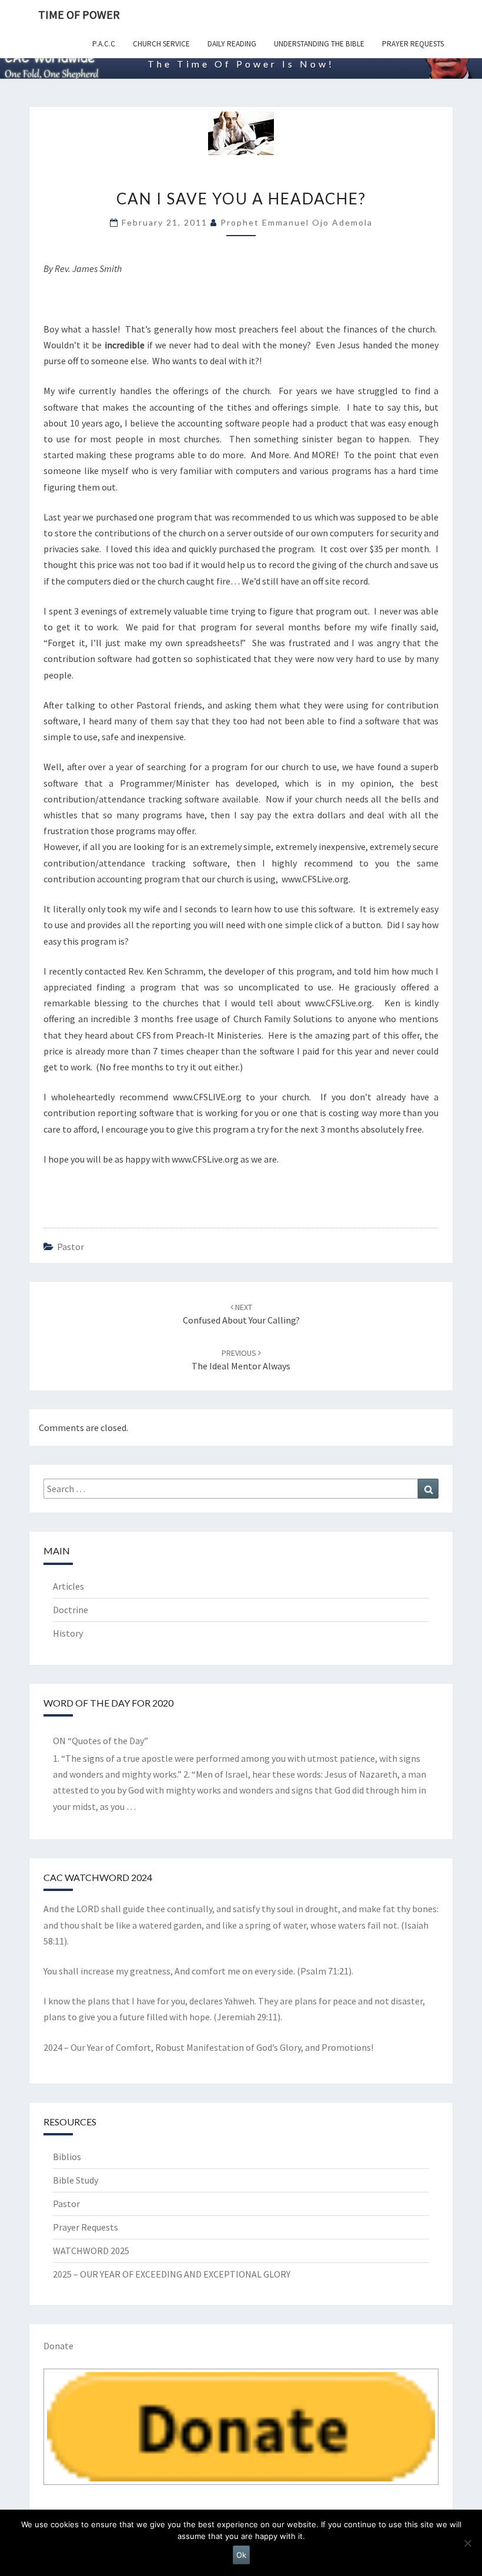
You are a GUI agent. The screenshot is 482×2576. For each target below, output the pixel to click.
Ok (241, 2555)
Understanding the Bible (319, 44)
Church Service (161, 44)
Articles (68, 1586)
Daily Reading (232, 44)
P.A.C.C (104, 44)
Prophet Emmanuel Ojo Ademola (297, 222)
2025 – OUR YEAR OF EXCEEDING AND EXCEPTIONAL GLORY (172, 2274)
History (68, 1633)
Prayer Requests (413, 44)
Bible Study (76, 2180)
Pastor (71, 1247)
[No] (467, 2543)
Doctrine (71, 1610)
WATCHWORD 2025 (91, 2251)
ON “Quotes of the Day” (101, 1741)
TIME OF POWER (79, 14)
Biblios (67, 2157)
